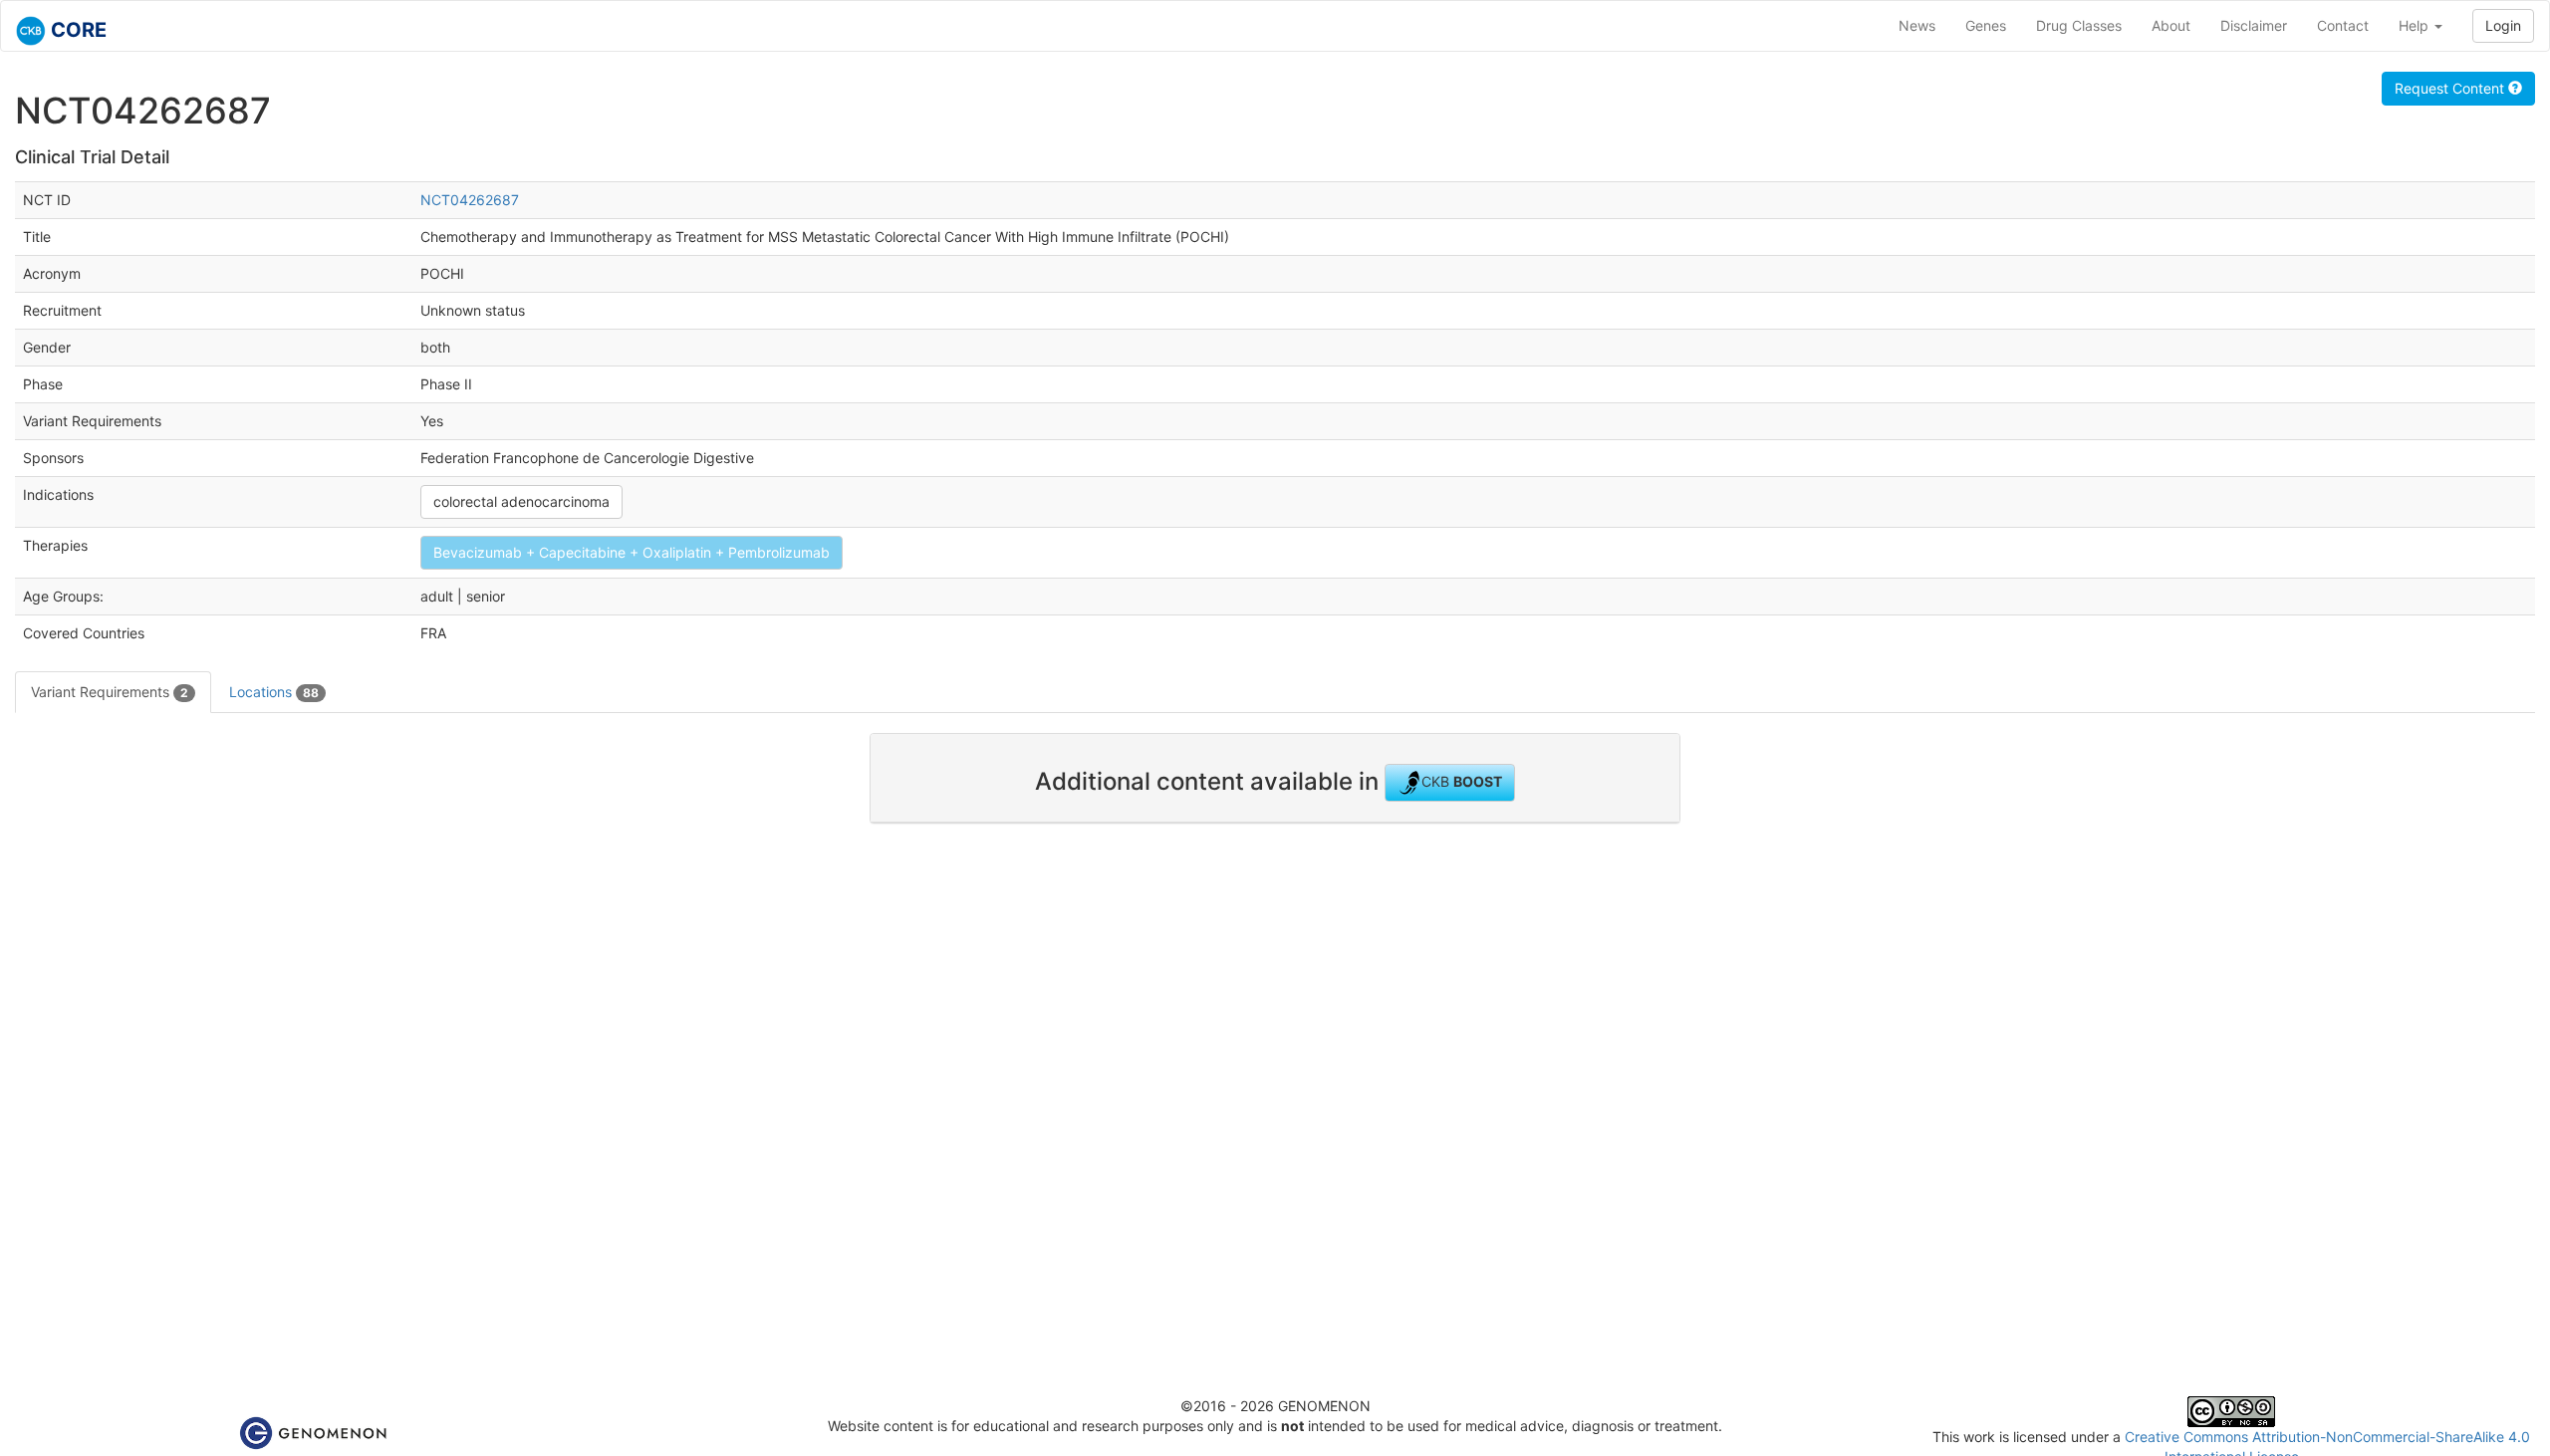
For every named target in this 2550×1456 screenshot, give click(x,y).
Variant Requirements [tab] (110, 692)
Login (2503, 25)
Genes (1986, 25)
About (2171, 25)
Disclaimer (2254, 25)
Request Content (2451, 88)
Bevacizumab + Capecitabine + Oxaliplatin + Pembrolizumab (632, 552)
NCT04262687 (470, 200)
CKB (1462, 781)
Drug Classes (2079, 25)
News (1917, 25)
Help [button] (2416, 25)
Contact (2343, 25)
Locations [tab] (274, 692)
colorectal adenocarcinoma (521, 501)
